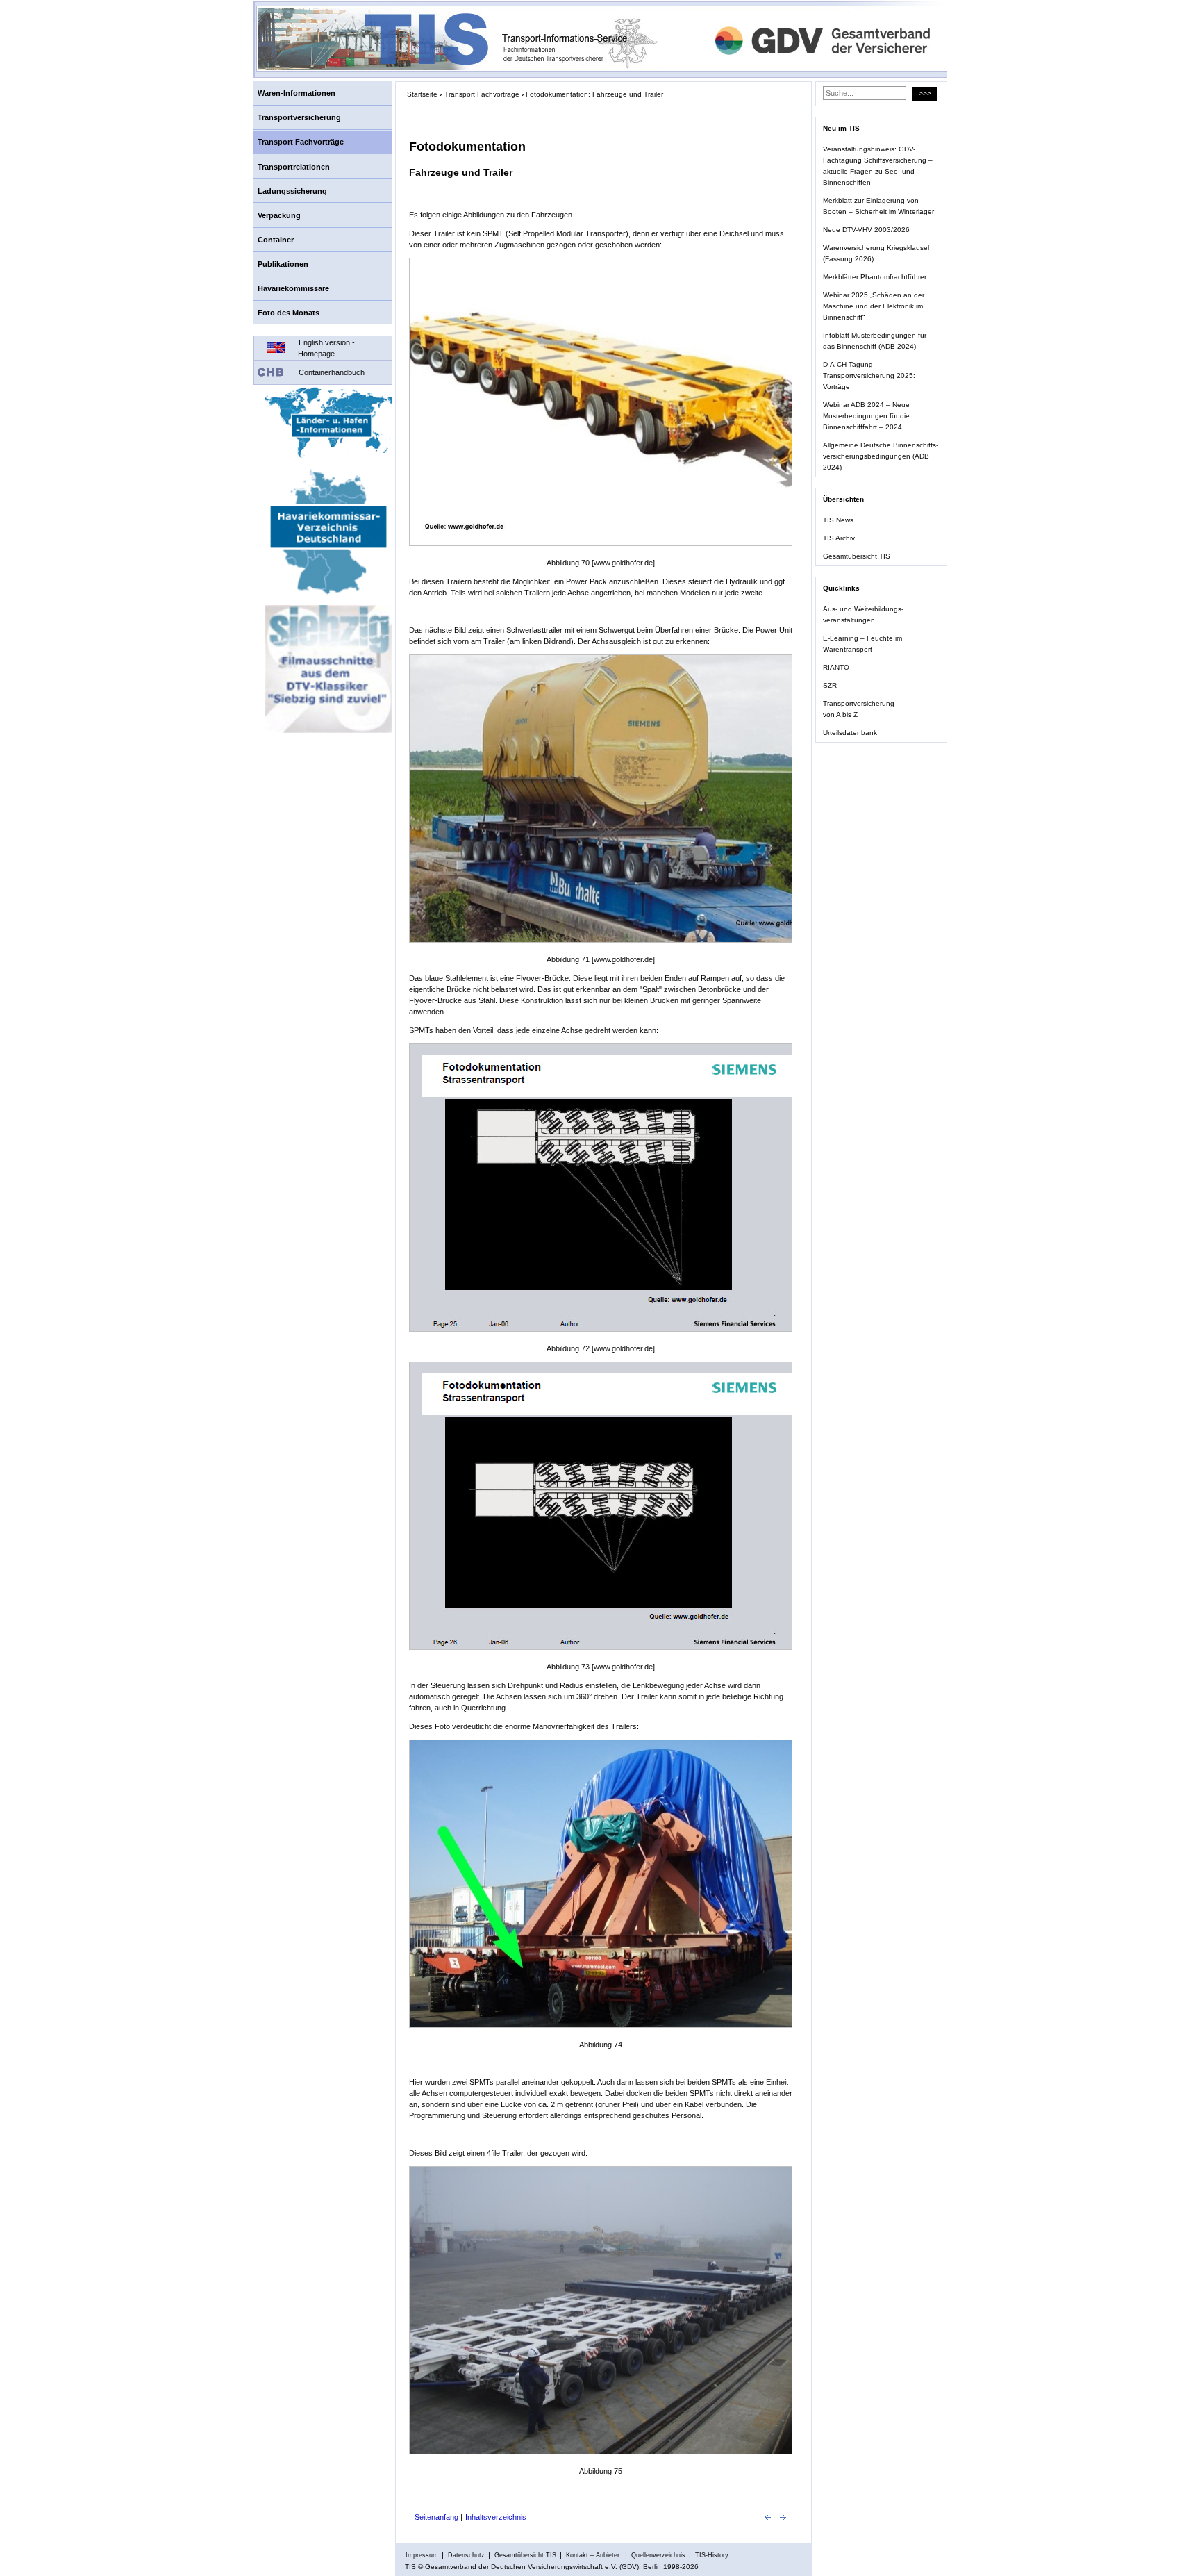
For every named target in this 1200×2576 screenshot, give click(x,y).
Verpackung (279, 215)
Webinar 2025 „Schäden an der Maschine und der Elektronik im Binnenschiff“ (874, 306)
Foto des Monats (289, 313)
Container (276, 240)
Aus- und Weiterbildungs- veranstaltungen (863, 614)
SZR (830, 685)
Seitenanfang (436, 2517)
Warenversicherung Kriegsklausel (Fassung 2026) (876, 253)
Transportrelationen (294, 167)
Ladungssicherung (292, 191)
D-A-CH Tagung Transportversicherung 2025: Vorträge (869, 375)
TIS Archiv (839, 538)
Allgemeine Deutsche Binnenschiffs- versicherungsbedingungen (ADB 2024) (881, 456)
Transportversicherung (299, 117)
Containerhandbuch (332, 372)
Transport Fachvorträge (301, 142)
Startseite (422, 94)
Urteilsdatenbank (850, 733)
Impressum (422, 2555)
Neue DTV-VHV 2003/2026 (866, 230)
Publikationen (283, 264)
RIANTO (836, 667)
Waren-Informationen (297, 93)
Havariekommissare (293, 288)
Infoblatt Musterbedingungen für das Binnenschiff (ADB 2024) (875, 341)
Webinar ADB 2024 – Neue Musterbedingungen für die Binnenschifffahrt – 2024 (866, 416)
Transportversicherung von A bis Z (859, 709)
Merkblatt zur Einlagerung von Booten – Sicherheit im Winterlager (878, 206)
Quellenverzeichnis (658, 2555)
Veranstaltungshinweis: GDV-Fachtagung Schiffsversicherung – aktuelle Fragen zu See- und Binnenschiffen (878, 166)
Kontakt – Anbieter (594, 2555)
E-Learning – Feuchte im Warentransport (862, 644)
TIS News (838, 520)
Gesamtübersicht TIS (857, 556)
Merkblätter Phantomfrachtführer (875, 277)
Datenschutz (466, 2555)
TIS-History (712, 2555)
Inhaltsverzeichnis (496, 2517)
